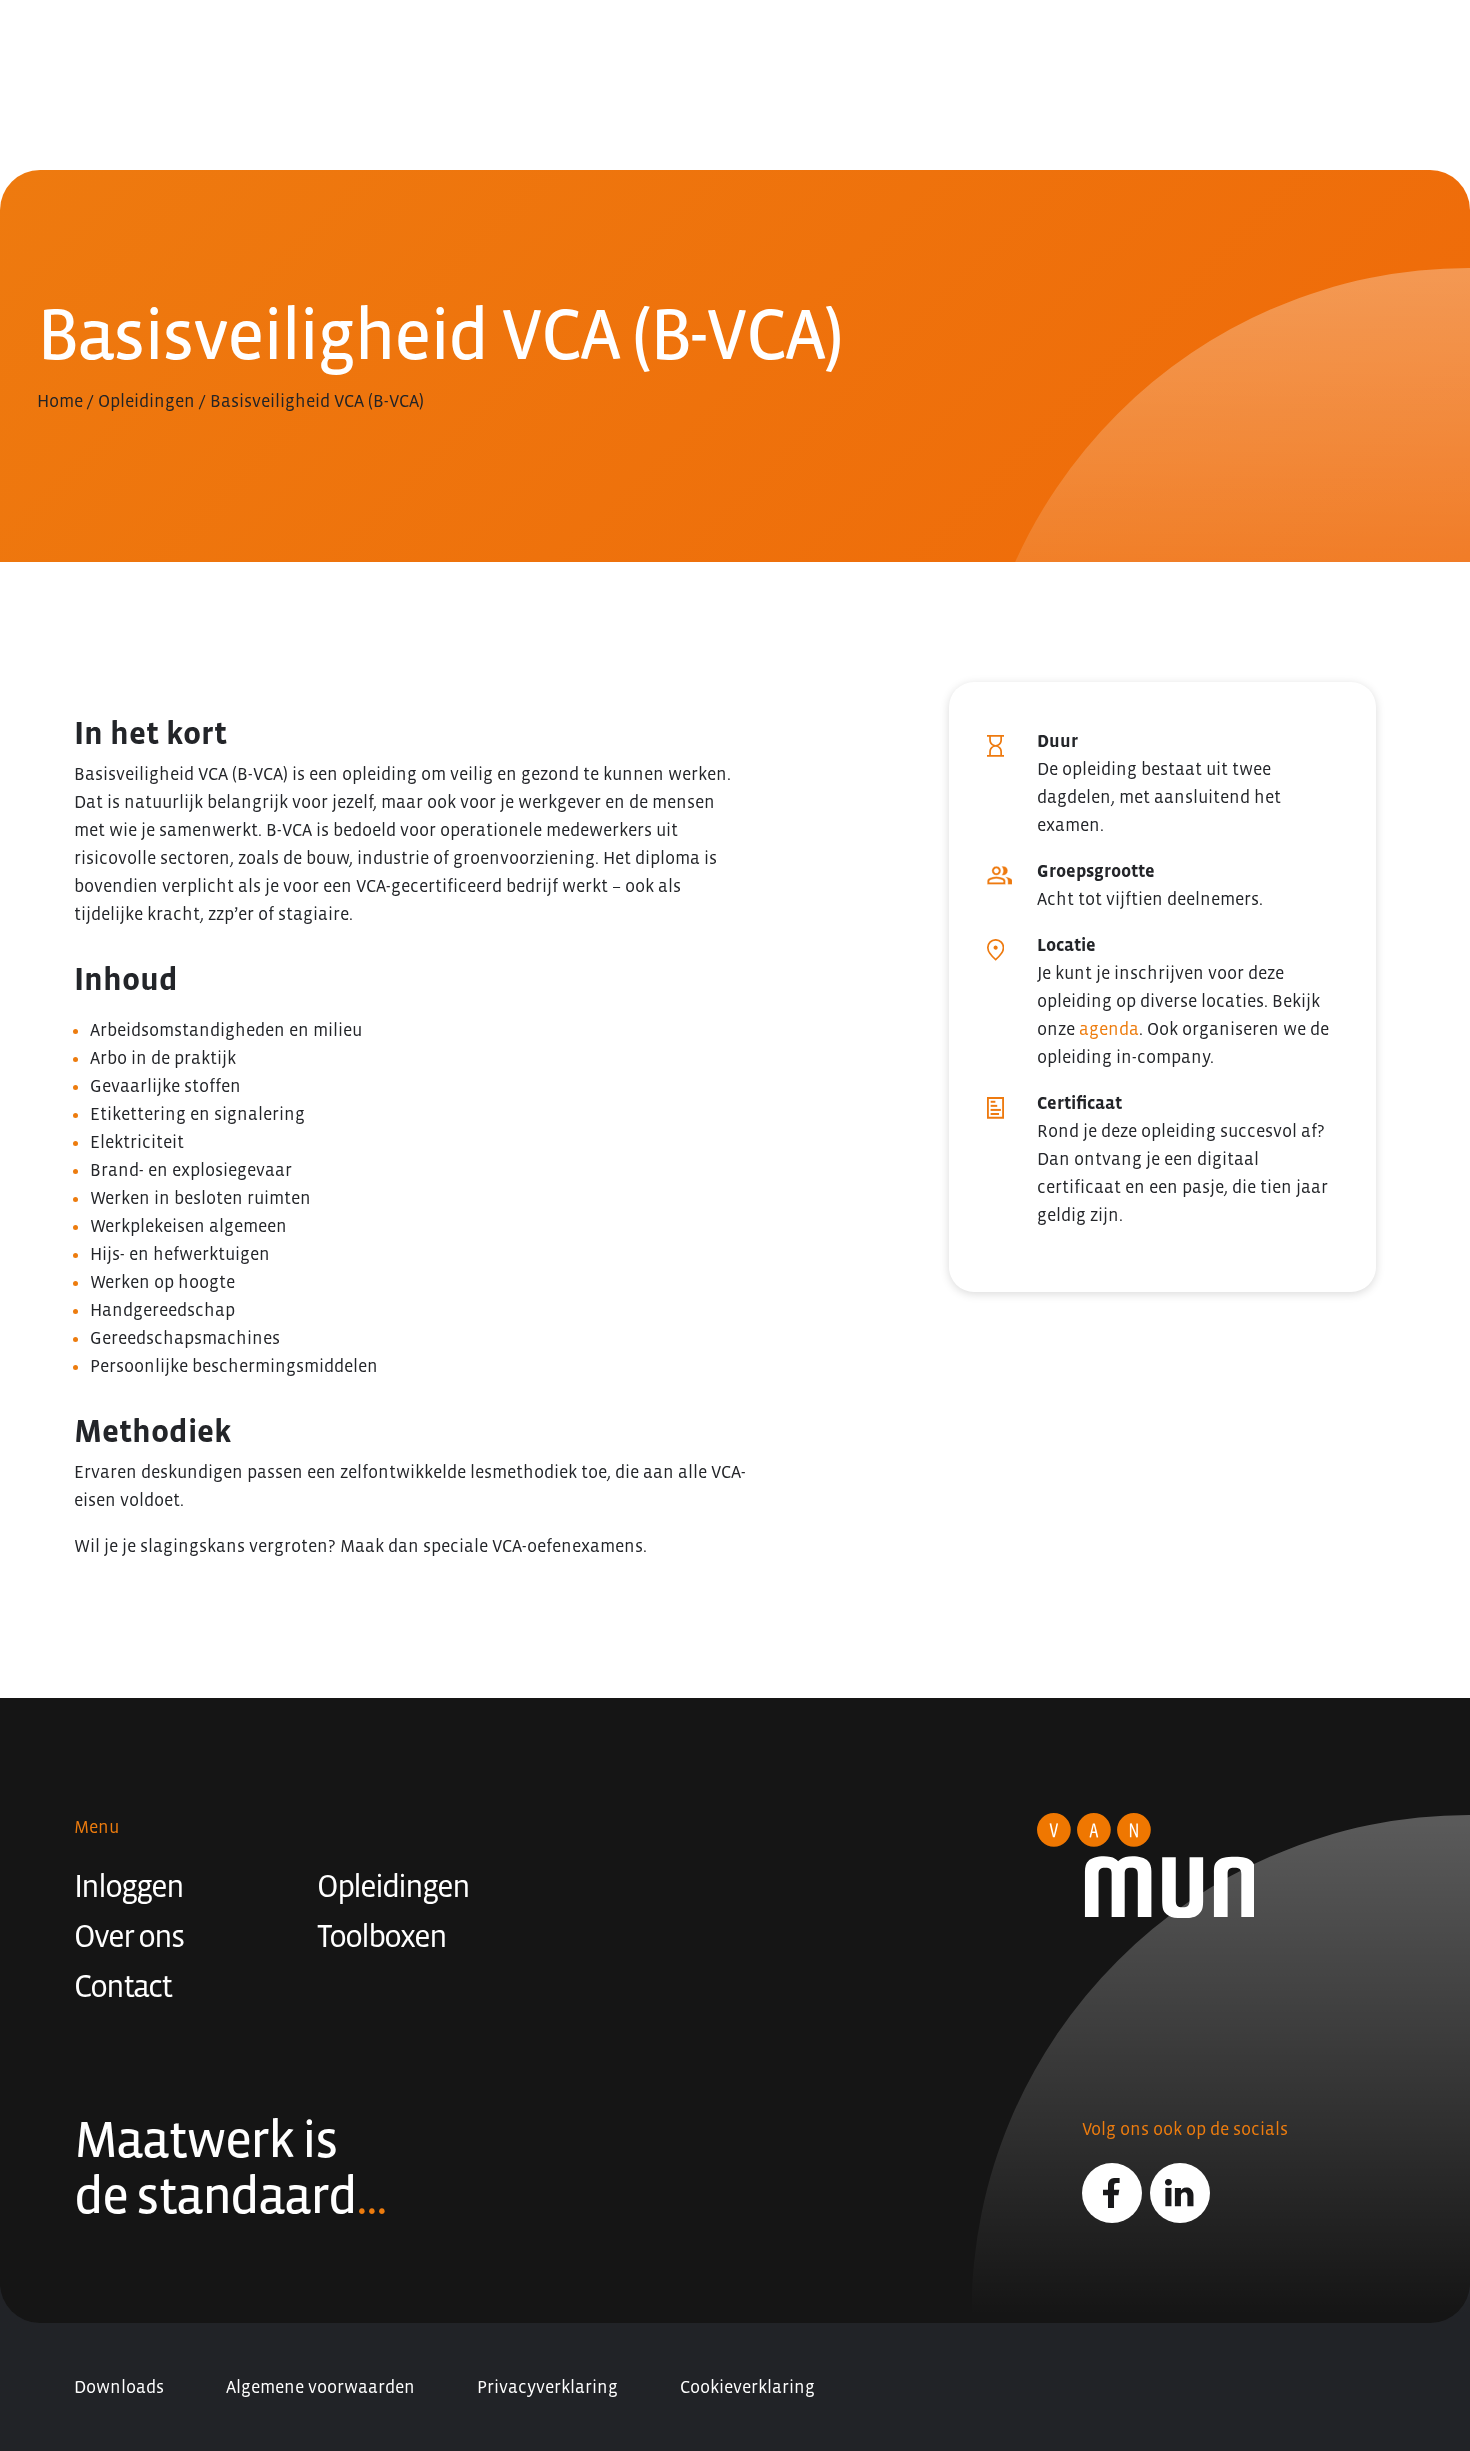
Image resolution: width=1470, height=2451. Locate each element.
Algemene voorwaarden (320, 2387)
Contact (122, 1986)
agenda (1109, 1029)
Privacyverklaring (547, 2387)
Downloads (119, 2387)
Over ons (128, 1936)
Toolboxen (381, 1936)
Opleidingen (146, 401)
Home (60, 401)
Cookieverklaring (747, 2387)
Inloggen (128, 1886)
